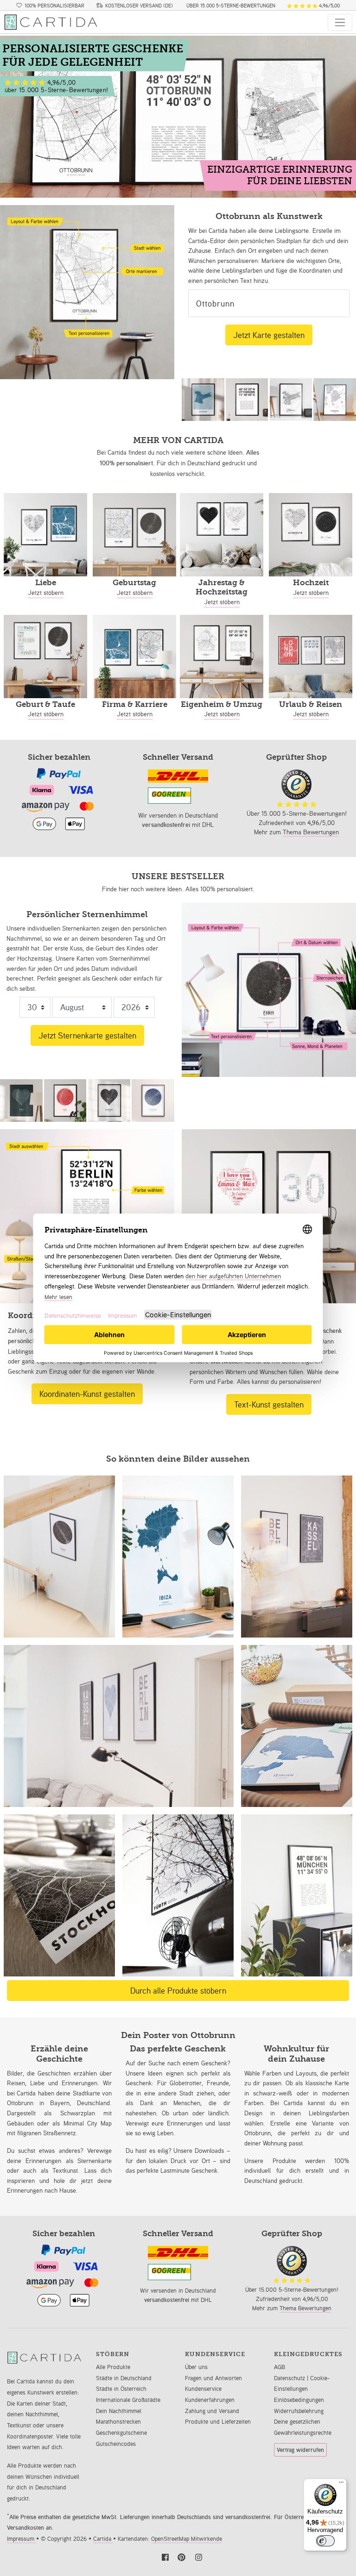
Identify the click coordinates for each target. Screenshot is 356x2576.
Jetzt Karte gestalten (269, 335)
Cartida (103, 2539)
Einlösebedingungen (299, 2400)
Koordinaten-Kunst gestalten (87, 1394)
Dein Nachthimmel (119, 2411)
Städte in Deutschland (124, 2378)
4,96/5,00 (329, 6)
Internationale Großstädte (128, 2400)
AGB (280, 2367)
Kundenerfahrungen (210, 2400)
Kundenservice (203, 2389)
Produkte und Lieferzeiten (218, 2422)
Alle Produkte (113, 2367)
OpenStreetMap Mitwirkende (187, 2539)
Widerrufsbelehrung (299, 2411)
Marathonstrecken (118, 2422)
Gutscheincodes (116, 2444)
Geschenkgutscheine (121, 2433)
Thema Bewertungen (311, 832)
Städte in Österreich (121, 2389)
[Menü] (341, 2484)
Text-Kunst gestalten (269, 1404)
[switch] (325, 2541)
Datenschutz (290, 2378)
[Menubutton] (340, 22)
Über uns (196, 2367)
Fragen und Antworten (213, 2378)
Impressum (22, 2539)
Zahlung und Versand (212, 2411)
